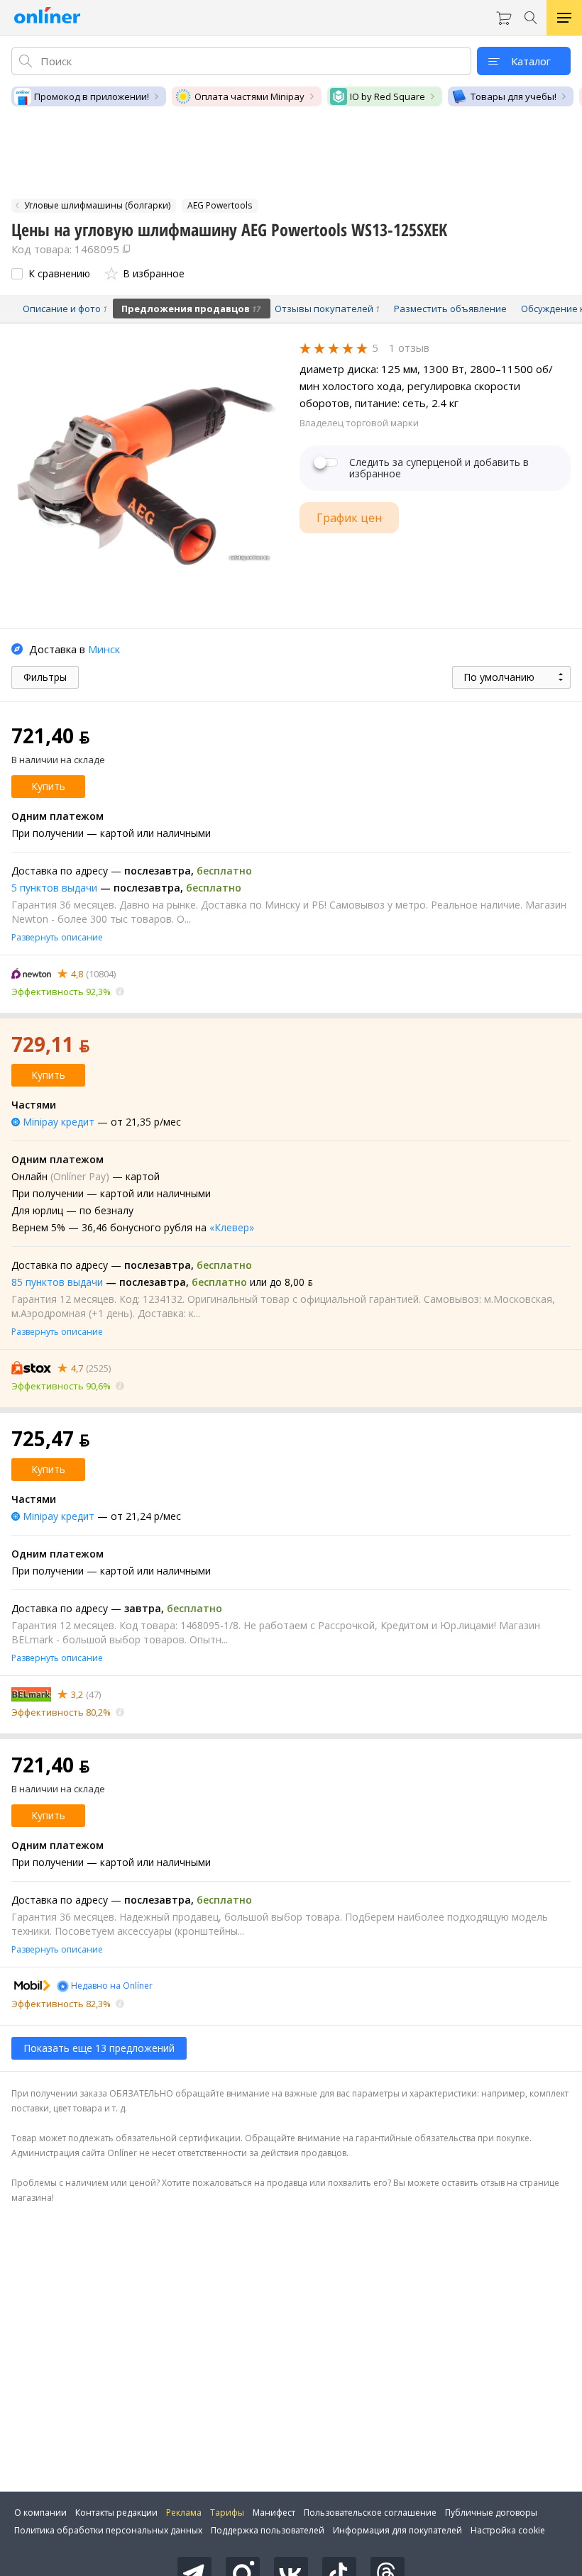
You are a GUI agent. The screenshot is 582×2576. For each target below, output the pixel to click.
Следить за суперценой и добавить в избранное (439, 468)
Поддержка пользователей (268, 2530)
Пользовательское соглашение (370, 2513)
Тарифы (227, 2513)
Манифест (274, 2513)
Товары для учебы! (514, 96)
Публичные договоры (491, 2513)
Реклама (184, 2513)
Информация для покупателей (397, 2530)
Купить (48, 786)
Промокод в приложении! (92, 96)
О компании (40, 2513)
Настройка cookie (508, 2530)
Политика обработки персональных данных (108, 2530)
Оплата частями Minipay (249, 96)
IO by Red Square (388, 96)
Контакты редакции (116, 2513)
